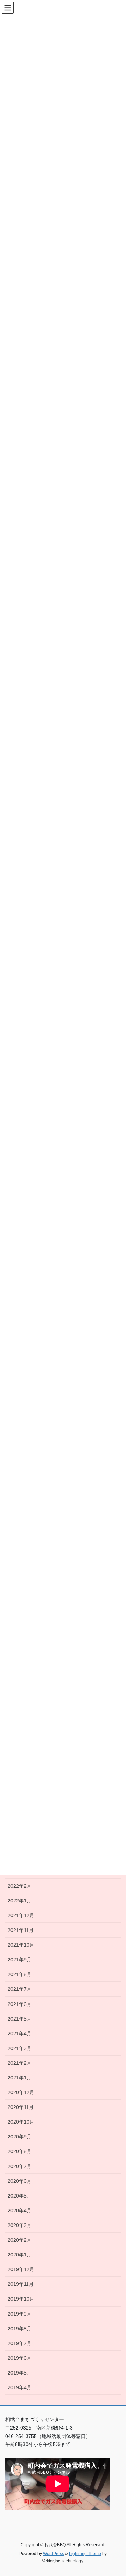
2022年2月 (20, 1886)
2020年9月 (20, 2137)
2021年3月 (20, 2048)
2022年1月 (20, 1901)
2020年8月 (20, 2151)
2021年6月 (20, 2004)
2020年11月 (21, 2107)
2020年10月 (21, 2122)
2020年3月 (20, 2225)
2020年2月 (20, 2240)
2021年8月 (20, 1974)
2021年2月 (20, 2063)
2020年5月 (20, 2196)
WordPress (54, 2554)
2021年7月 (20, 1989)
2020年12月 (21, 2092)
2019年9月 (20, 2314)
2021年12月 (21, 1915)
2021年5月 (20, 2019)
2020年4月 (20, 2211)
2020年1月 (20, 2255)
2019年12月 (21, 2269)
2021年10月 (21, 1945)
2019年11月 (21, 2284)
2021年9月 (20, 1960)
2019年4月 (20, 2387)
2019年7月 (20, 2343)
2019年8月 (20, 2329)
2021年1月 (20, 2078)
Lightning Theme (85, 2554)
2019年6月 (20, 2358)
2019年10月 (21, 2299)
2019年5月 (20, 2373)
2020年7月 (20, 2166)
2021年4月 (20, 2034)
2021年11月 (21, 1930)
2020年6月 (20, 2181)
